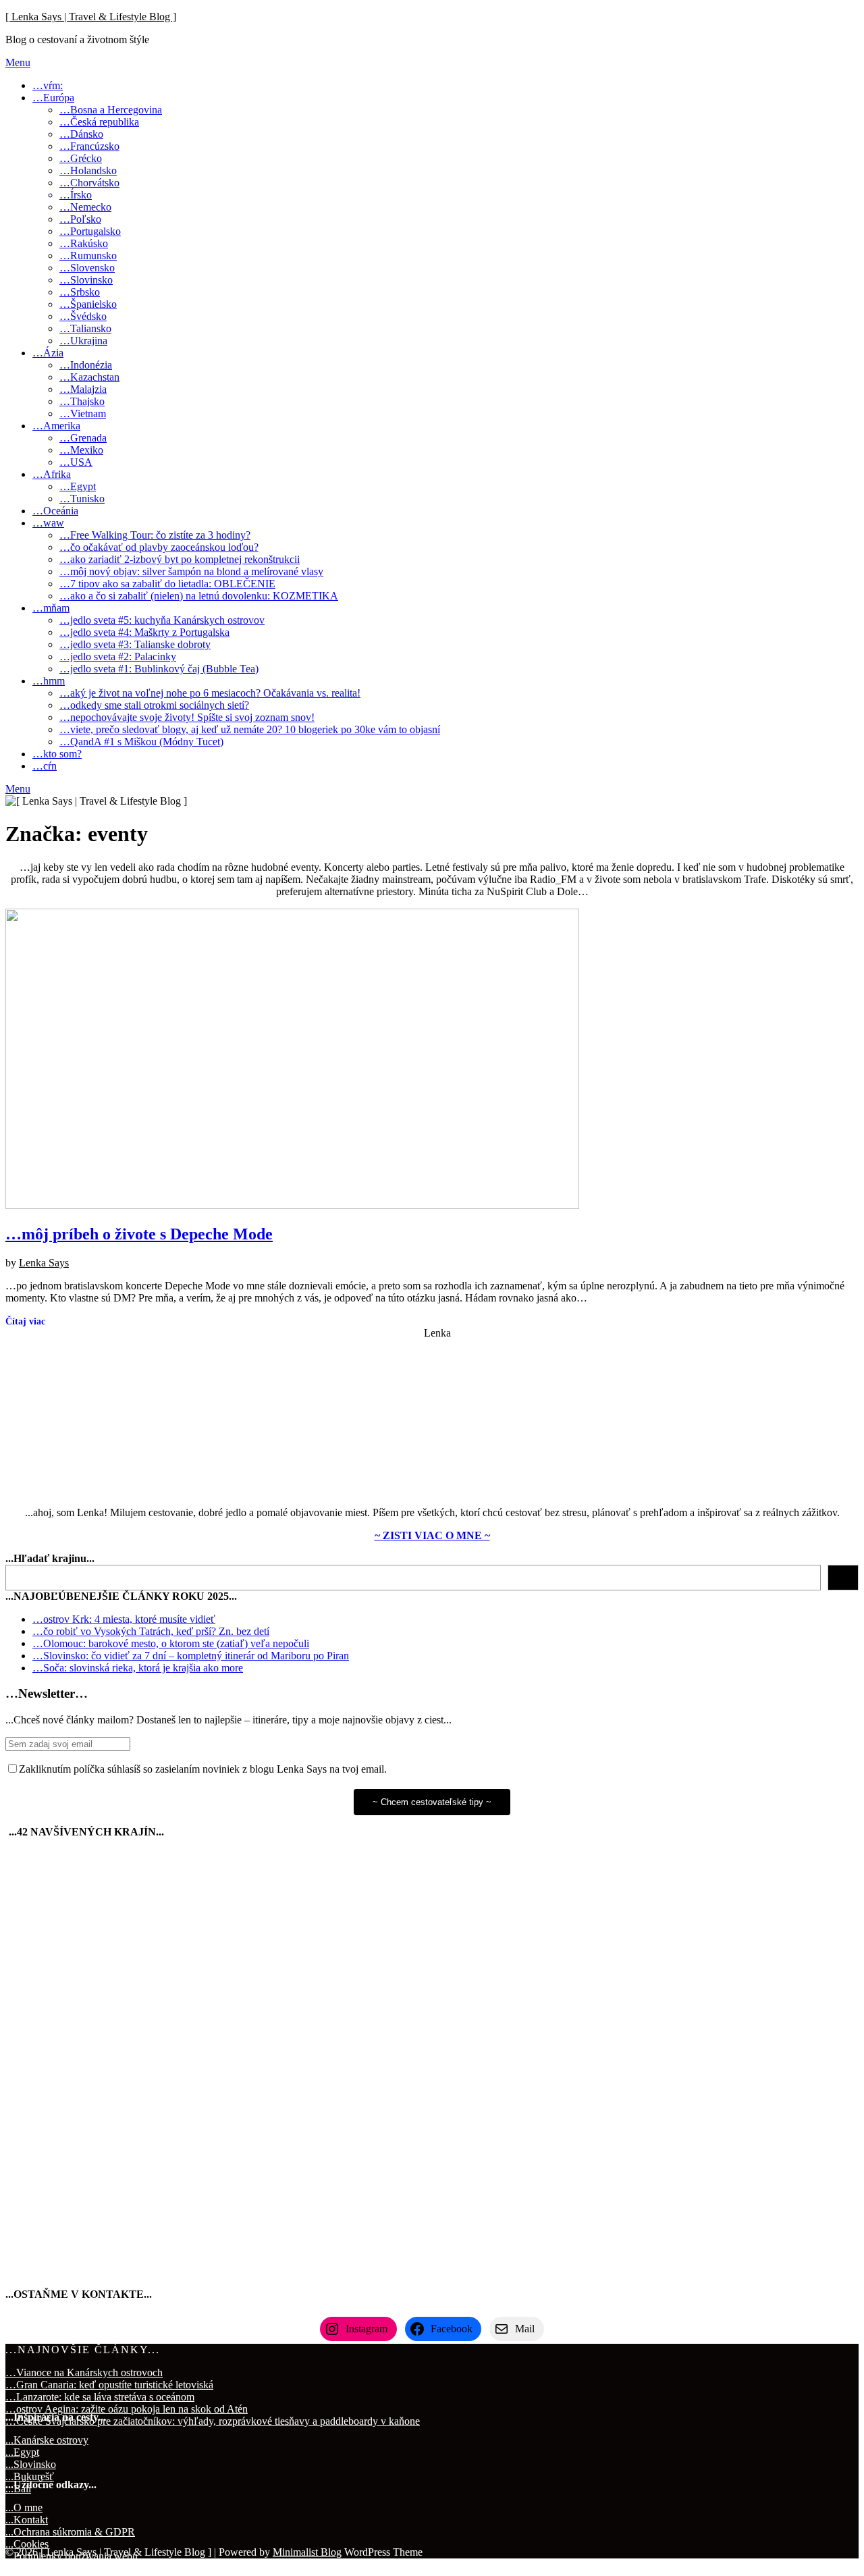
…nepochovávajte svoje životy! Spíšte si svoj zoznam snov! (187, 717)
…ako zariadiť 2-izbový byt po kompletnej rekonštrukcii (180, 559)
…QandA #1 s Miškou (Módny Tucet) (141, 742)
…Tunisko (82, 499)
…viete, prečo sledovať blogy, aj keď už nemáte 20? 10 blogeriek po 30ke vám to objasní (250, 729)
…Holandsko (88, 170)
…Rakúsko (84, 243)
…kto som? (57, 754)
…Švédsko (83, 316)
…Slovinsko (86, 280)
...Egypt (22, 2452)
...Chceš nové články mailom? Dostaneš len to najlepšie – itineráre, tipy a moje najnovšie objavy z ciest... (228, 1720)
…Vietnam (83, 413)
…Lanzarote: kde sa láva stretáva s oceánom (100, 2397)
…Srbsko (80, 292)
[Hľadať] (843, 1578)
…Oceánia (55, 511)
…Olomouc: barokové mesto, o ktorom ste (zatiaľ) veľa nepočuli (171, 1643)
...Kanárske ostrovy (47, 2440)
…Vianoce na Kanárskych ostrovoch (84, 2372)
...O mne (24, 2507)
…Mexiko (81, 450)
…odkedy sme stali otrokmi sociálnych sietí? (154, 705)
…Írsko (76, 195)
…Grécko (81, 158)
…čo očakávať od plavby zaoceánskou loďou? (159, 547)
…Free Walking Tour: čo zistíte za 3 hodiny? (155, 535)
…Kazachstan (89, 377)
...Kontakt (27, 2520)
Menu (18, 62)
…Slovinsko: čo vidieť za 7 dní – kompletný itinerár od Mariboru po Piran (191, 1656)
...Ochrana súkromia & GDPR (70, 2532)
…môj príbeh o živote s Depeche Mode (139, 1234)
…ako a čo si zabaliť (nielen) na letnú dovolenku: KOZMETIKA (199, 596)
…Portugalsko (90, 231)
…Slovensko (87, 268)
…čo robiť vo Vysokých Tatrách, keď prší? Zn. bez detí (151, 1631)
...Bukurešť (30, 2476)
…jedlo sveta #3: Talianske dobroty (135, 644)
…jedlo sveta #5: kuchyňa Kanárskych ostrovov (162, 620)
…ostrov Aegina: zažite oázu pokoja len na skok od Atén (127, 2409)
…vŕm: (48, 85)
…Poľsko (80, 219)
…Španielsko (88, 304)
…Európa (53, 98)
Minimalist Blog (307, 2552)
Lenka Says (44, 1263)
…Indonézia (86, 365)
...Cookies (27, 2544)
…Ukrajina (83, 341)
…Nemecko (85, 207)
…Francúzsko (89, 146)
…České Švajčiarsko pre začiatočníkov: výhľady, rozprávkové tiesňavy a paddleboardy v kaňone (213, 2421)
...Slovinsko (31, 2464)
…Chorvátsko (89, 183)
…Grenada (83, 438)
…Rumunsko (88, 256)
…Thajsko (82, 401)
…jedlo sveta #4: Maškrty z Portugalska (144, 632)
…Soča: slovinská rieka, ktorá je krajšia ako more (138, 1668)
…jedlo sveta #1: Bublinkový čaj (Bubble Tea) (159, 669)
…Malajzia (83, 389)
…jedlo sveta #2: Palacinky (118, 656)
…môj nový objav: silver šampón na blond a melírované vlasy (191, 571)
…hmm (49, 681)
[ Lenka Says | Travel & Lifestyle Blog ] (91, 17)
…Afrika (52, 474)
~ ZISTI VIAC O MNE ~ (432, 1535)
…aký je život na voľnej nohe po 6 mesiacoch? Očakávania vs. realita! (210, 693)
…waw (48, 523)
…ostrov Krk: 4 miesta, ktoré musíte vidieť (124, 1619)
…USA (76, 462)
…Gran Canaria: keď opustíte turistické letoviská (109, 2385)
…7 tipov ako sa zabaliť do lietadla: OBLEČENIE (167, 584)
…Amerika (56, 426)
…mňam (51, 608)
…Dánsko (81, 134)
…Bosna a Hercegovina (111, 110)
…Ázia (48, 353)
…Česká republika (99, 122)
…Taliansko (85, 328)
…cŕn (45, 766)
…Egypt (78, 486)
